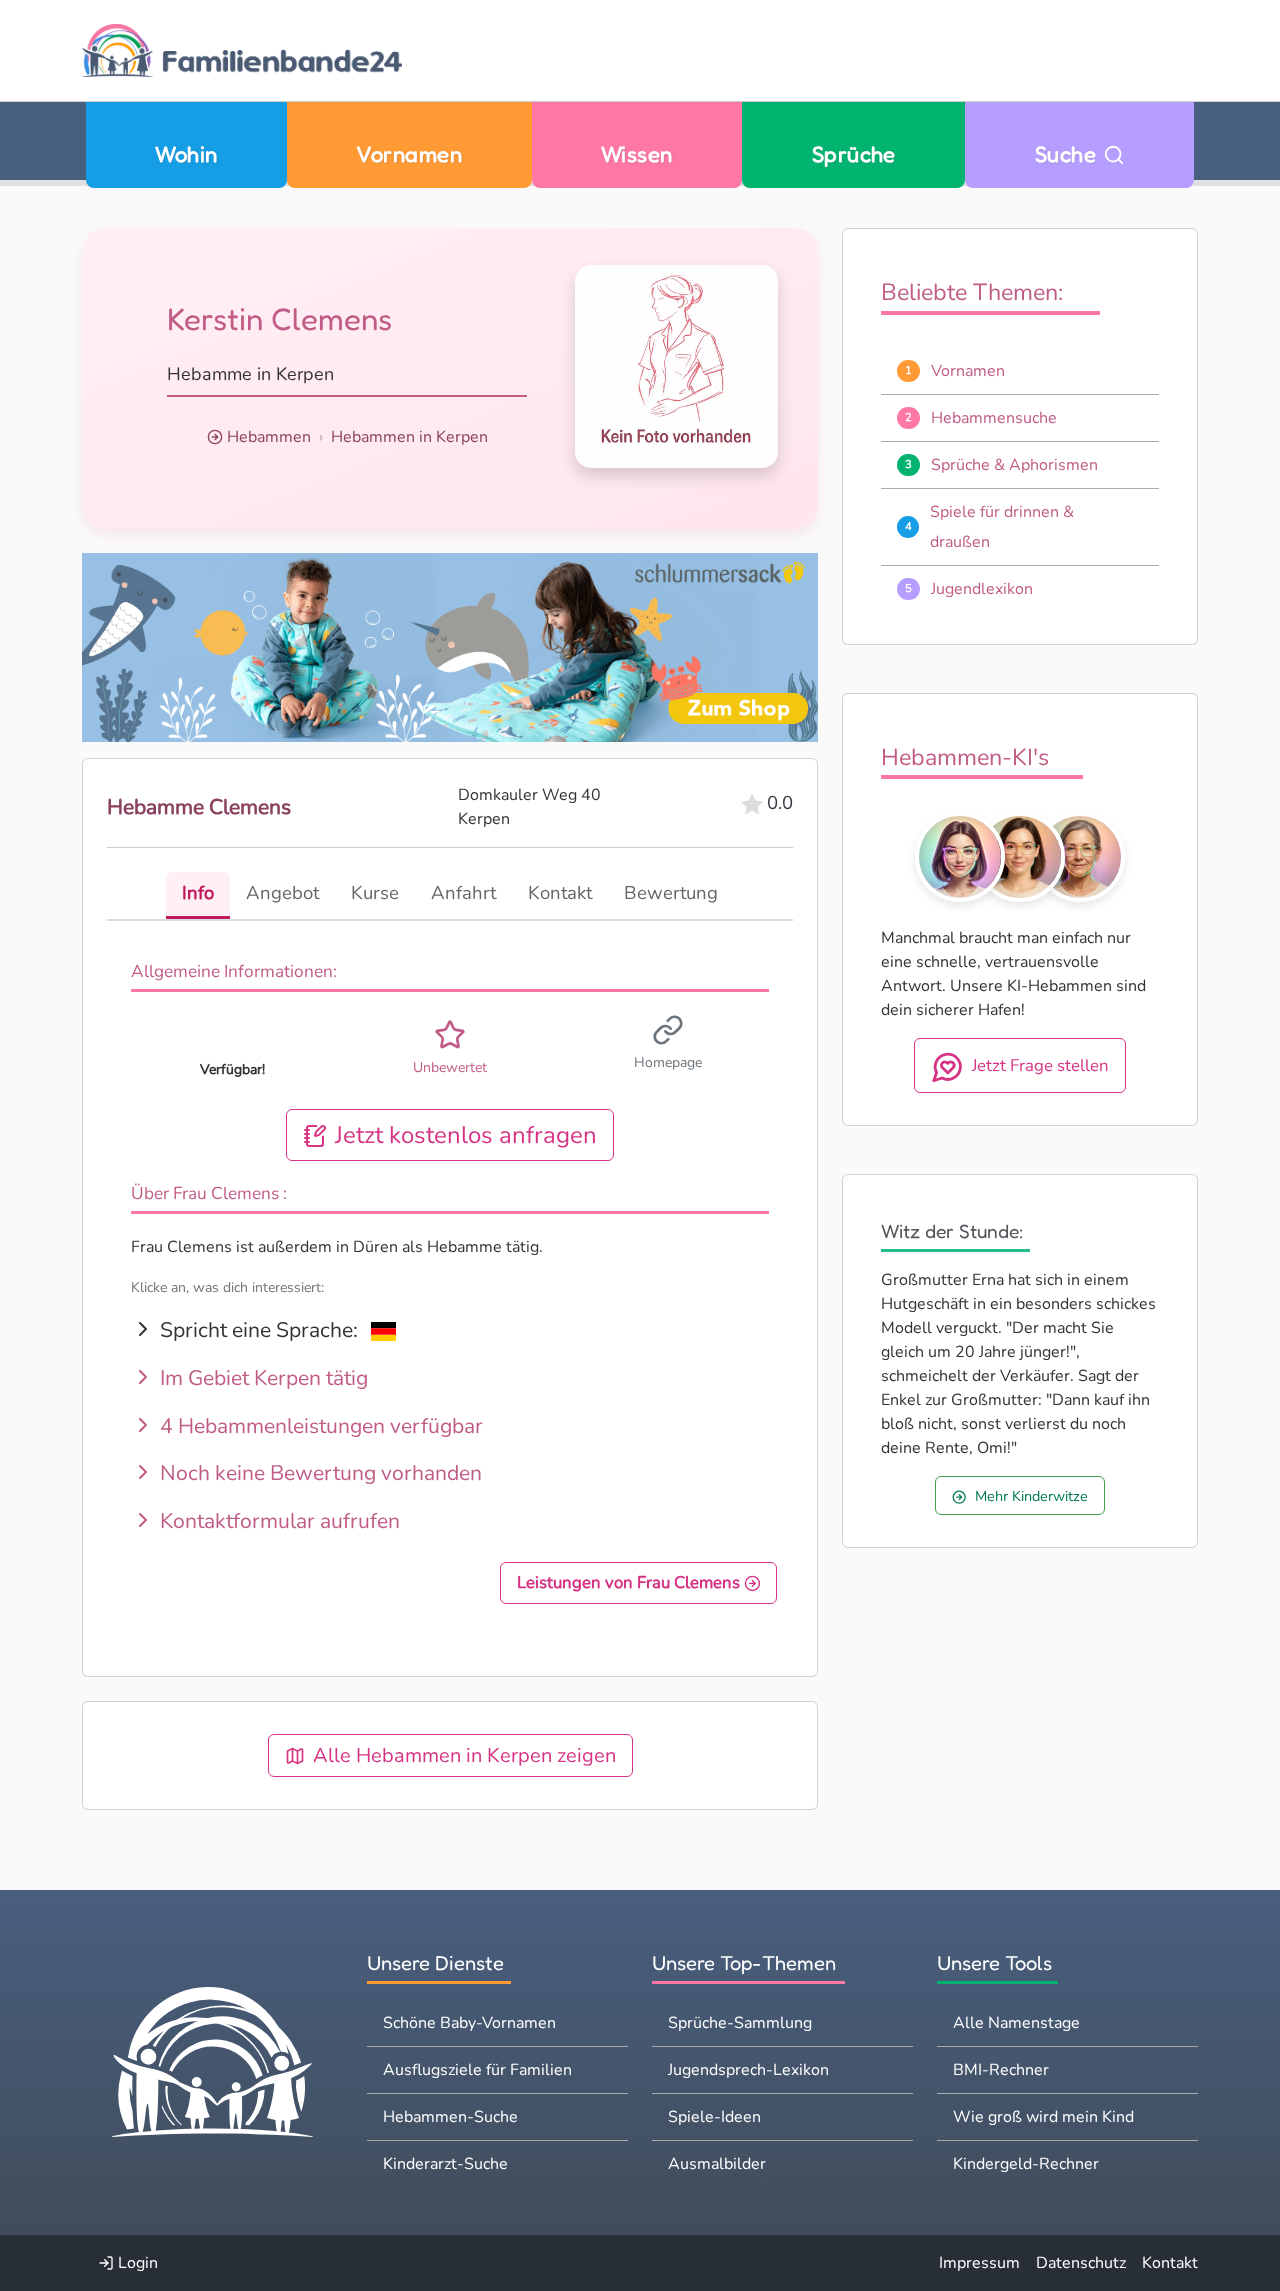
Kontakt (1170, 2263)
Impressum (979, 2263)
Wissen (637, 153)
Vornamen (409, 153)
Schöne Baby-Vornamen (469, 2023)
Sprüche (854, 153)
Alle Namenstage (1016, 2023)
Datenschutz (1081, 2263)
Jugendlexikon (982, 589)
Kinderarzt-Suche (445, 2164)
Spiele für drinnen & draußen (1002, 527)
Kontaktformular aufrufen (277, 1521)
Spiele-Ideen (714, 2117)
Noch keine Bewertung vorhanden (318, 1473)
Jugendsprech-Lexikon (748, 2070)
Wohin (186, 153)
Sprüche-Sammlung (740, 2023)
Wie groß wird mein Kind (1043, 2117)
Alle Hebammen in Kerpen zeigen (464, 1755)
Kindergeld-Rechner (1026, 2164)
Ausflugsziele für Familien (477, 2070)
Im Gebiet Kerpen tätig (261, 1378)
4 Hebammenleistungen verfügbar (319, 1426)
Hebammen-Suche (450, 2117)
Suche (1069, 153)
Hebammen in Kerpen (409, 437)
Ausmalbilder (717, 2164)
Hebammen (269, 437)
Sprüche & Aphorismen (1014, 465)
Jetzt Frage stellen (1040, 1065)
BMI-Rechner (1001, 2070)
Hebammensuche (994, 418)
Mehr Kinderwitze (1031, 1496)
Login (136, 2263)
